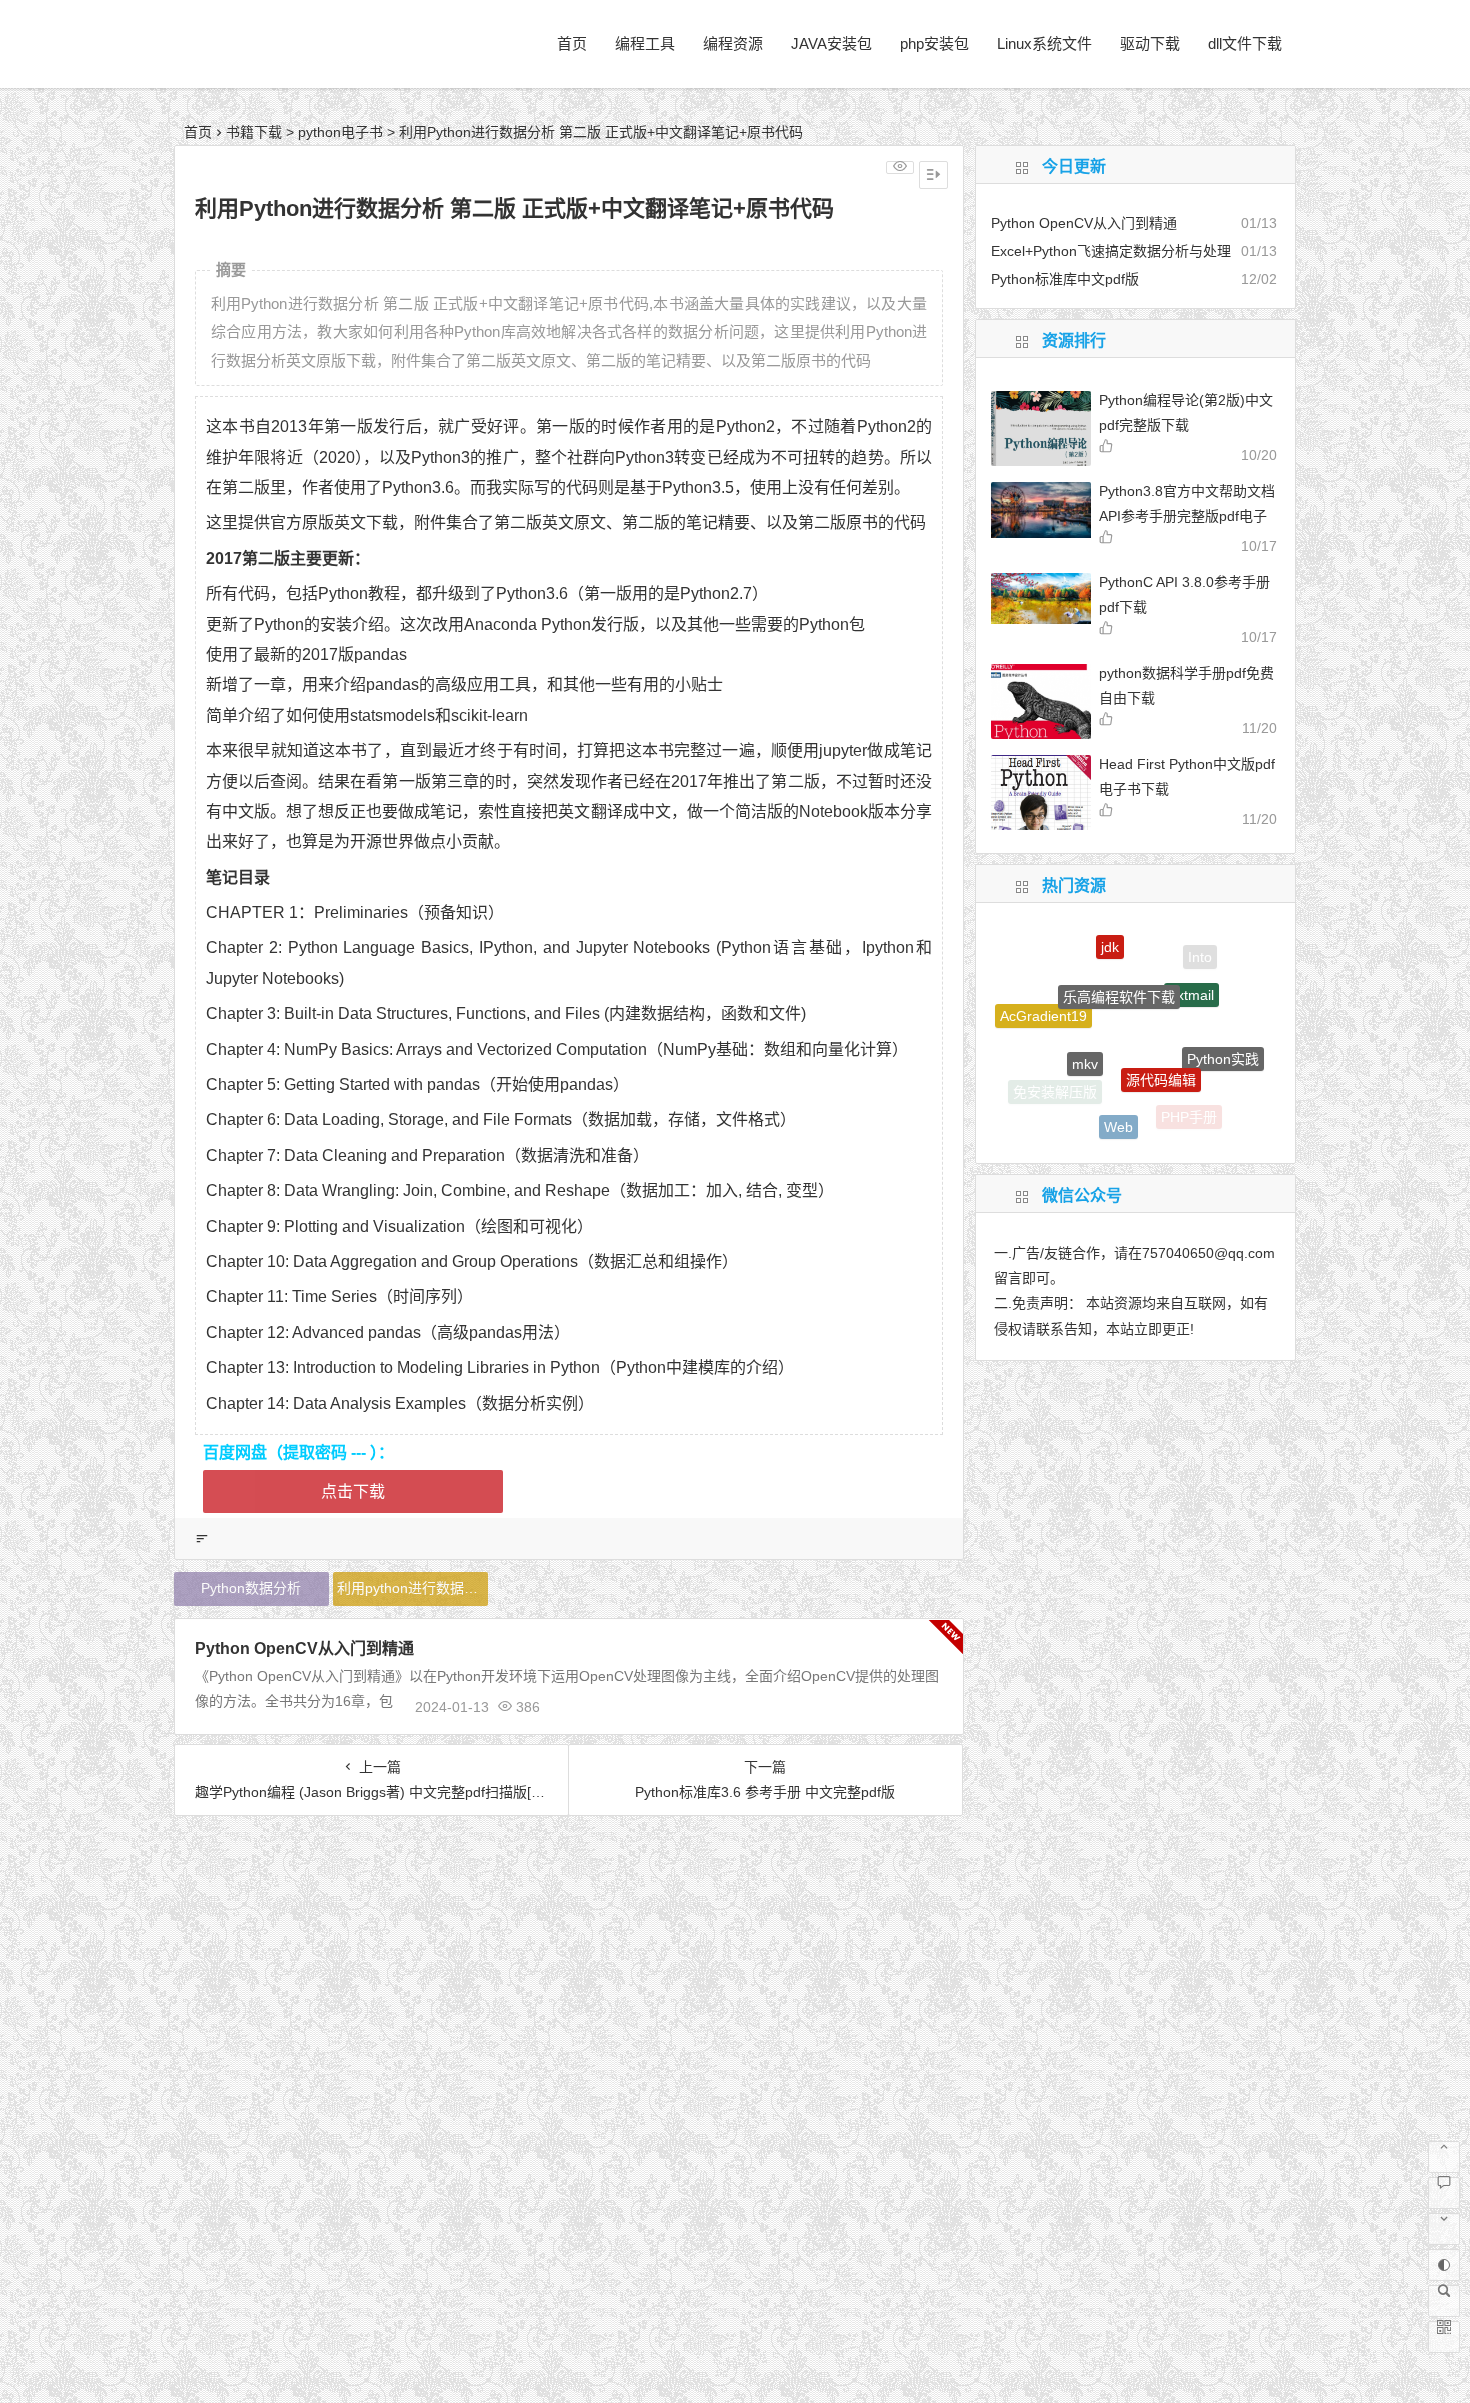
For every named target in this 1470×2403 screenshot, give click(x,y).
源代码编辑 (1161, 1041)
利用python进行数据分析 (412, 1588)
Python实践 (1223, 1040)
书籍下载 (254, 132)
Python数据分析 (251, 1588)
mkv (1085, 1028)
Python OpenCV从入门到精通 (304, 1648)
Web (1118, 1106)
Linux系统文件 (1044, 43)
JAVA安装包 (831, 43)
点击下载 (353, 1491)
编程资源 (733, 43)
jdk (1110, 936)
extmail (1191, 968)
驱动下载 (1150, 43)
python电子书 (340, 132)
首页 (572, 43)
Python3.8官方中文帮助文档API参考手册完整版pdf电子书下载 (1187, 516)
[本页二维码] (1444, 2337)
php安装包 (934, 43)
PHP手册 (1189, 1109)
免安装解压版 (1055, 1086)
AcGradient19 (1043, 1003)
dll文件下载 (1245, 43)
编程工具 (645, 43)
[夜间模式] (1444, 2265)
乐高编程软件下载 (1119, 962)
